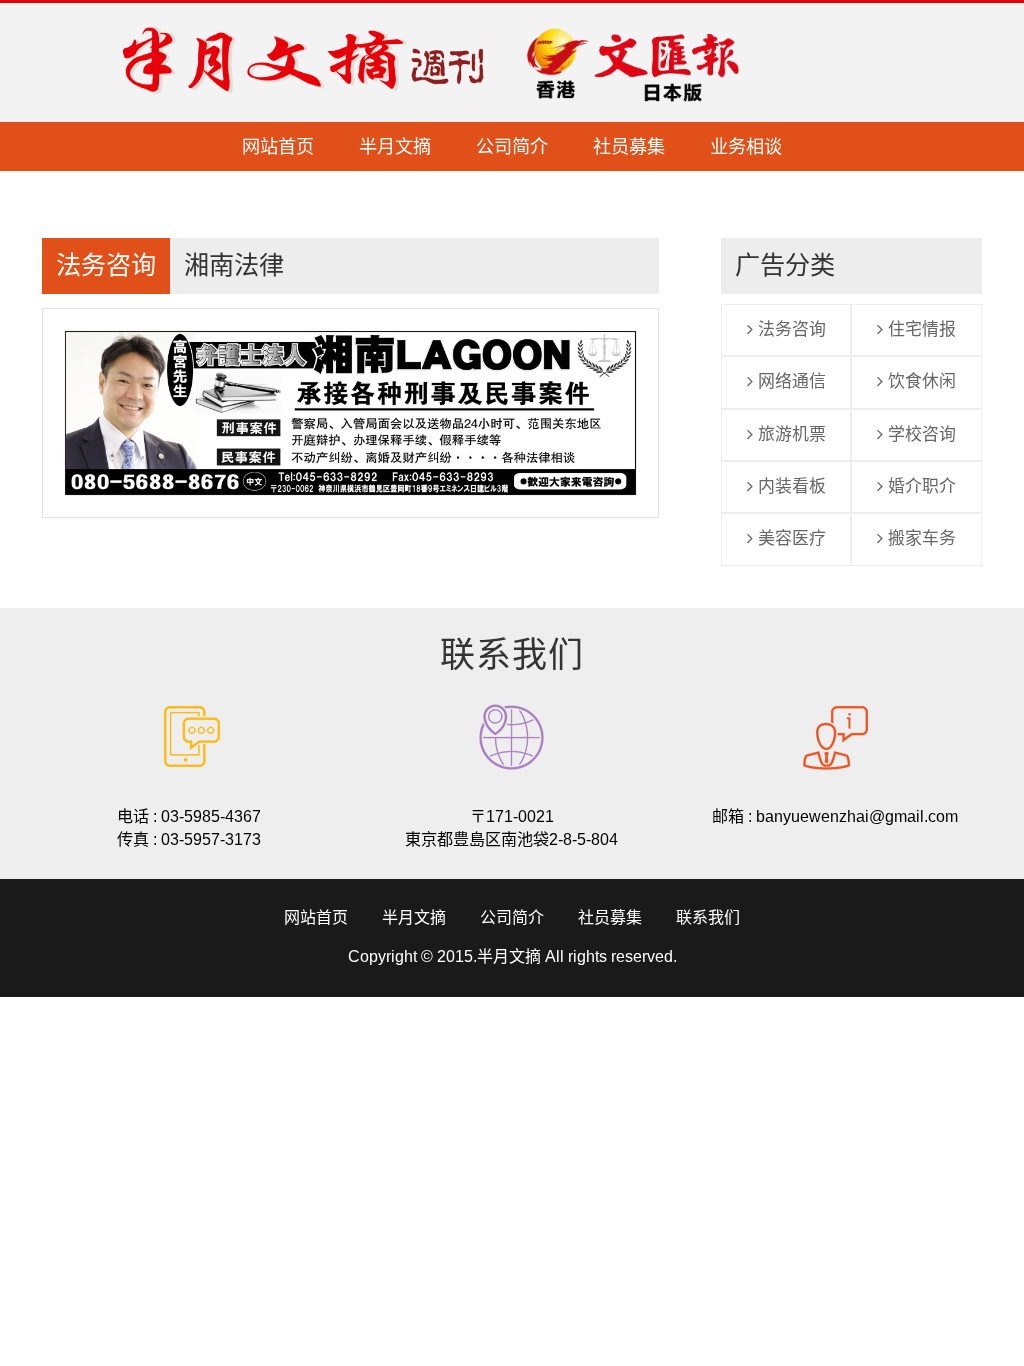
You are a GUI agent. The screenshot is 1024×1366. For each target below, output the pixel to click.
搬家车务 (919, 538)
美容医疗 (789, 538)
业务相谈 (746, 147)
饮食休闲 (919, 381)
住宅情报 (919, 329)
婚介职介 (919, 486)
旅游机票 (789, 434)
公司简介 (512, 147)
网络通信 (789, 381)
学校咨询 (919, 434)
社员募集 (629, 147)
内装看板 (789, 486)
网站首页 (278, 147)
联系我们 (708, 917)
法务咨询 (789, 329)
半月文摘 (395, 147)
